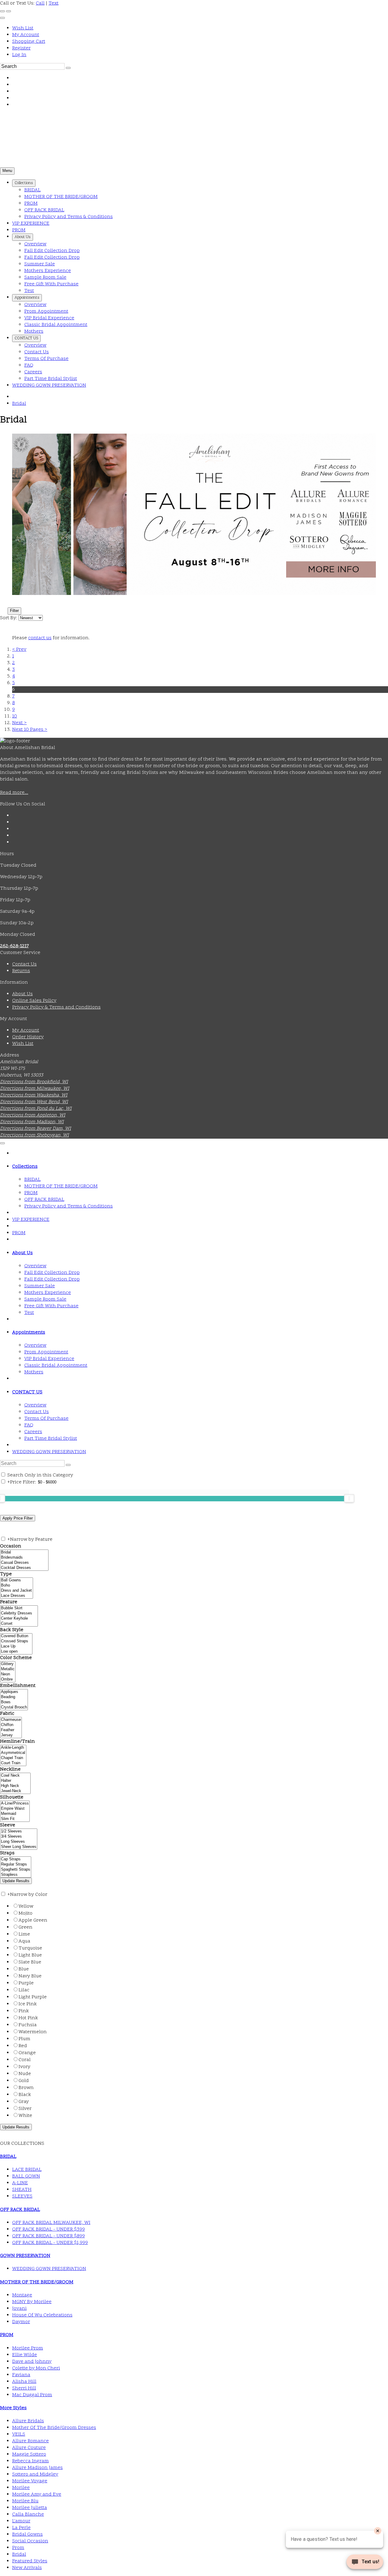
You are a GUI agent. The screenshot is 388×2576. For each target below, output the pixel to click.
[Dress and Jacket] (17, 1591)
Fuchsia (28, 2025)
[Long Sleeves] (19, 1842)
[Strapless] (16, 1875)
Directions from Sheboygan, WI (34, 1135)
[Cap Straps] (16, 1859)
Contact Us (24, 964)
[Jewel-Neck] (15, 1791)
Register (21, 48)
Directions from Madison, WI (32, 1122)
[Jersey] (11, 1735)
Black (25, 2095)
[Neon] (8, 1674)
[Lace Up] (16, 1646)
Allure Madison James (37, 2468)
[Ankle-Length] (13, 1748)
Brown (26, 2088)
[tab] (200, 1167)
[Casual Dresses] (24, 1563)
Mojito (25, 1913)
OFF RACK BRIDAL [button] (20, 2210)
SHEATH (22, 2190)
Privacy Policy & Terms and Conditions (56, 1007)
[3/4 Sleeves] (19, 1837)
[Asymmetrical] (13, 1753)
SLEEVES (22, 2196)
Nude (25, 2074)
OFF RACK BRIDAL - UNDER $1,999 (50, 2243)
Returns (21, 971)
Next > (19, 723)
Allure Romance (30, 2441)
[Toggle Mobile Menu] (2, 1143)
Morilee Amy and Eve (37, 2494)
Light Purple (33, 1997)
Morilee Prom (28, 2348)
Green (25, 1927)
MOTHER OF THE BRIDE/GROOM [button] (37, 2282)
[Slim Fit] (15, 1819)
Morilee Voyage (30, 2481)
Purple (26, 1983)
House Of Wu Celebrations (42, 2315)
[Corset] (19, 1624)
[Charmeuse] (11, 1720)
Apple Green (33, 1920)
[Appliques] (14, 1692)
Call (40, 3)
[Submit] (68, 68)
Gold (24, 2081)
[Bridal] (24, 1552)
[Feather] (11, 1730)
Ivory (24, 2067)
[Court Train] (13, 1763)
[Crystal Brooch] (14, 1707)
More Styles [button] (13, 2408)
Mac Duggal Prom (32, 2395)
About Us (22, 994)
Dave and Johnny (32, 2362)
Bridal (19, 404)
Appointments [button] (29, 1332)
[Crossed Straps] (16, 1641)
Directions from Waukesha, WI (34, 1095)
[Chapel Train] (13, 1758)
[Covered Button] (16, 1636)
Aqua (24, 1941)
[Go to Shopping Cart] (2, 11)
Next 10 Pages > (30, 730)
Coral (25, 2060)
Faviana (21, 2375)
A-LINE (20, 2183)
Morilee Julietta (30, 2508)
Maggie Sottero (29, 2454)
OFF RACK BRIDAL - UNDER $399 (48, 2229)
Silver (25, 2109)
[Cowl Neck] (15, 1776)
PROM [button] (7, 2335)
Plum (24, 2039)
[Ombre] (8, 1679)
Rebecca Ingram (30, 2461)
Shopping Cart (29, 42)
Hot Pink (28, 2018)
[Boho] (17, 1585)
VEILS (19, 2434)
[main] (194, 573)
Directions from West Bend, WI (34, 1102)
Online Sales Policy (34, 1001)
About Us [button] (22, 1253)
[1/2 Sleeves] (19, 1831)
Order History (28, 1037)
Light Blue (30, 1955)
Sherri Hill (24, 2388)
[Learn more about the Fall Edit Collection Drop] (194, 514)
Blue (24, 1969)
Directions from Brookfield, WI (34, 1082)
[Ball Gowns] (17, 1580)
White (25, 2116)
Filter (14, 611)
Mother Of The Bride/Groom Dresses (54, 2428)
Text (54, 3)
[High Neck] (15, 1786)
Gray (24, 2102)
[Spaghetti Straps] (16, 1870)
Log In (19, 55)
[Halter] (15, 1781)
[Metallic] (8, 1669)
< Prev (19, 650)
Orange (27, 2053)
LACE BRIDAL (27, 2170)
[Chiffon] (11, 1725)
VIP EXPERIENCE (31, 1220)
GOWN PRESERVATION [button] (25, 2256)
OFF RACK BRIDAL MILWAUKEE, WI (51, 2223)
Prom (18, 2548)
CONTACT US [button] (27, 1392)
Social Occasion (30, 2541)
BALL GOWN (26, 2176)
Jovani (19, 2309)
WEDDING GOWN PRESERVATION (49, 1452)
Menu (7, 171)
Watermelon (33, 2032)
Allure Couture (29, 2448)
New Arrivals (27, 2568)
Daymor (21, 2322)
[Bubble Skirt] (19, 1608)
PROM (19, 1233)
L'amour (21, 2521)
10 (15, 716)
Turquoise (30, 1948)
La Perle (21, 2528)
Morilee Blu (25, 2501)
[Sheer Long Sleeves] (19, 1847)
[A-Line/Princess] (15, 1804)
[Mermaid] (15, 1814)
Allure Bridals (28, 2421)
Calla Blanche (28, 2514)
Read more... (14, 793)
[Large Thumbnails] (8, 601)
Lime (24, 1934)
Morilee (21, 2488)
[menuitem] (200, 28)
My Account (26, 35)
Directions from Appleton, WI (33, 1115)
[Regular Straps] (16, 1864)
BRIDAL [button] (8, 2157)
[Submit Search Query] (68, 1465)
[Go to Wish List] (8, 11)
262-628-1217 (14, 946)
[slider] (349, 1498)
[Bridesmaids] (24, 1558)
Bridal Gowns (27, 2534)
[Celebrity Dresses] (19, 1613)
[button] (24, 183)
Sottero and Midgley (35, 2474)
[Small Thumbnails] (3, 601)
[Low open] (16, 1652)
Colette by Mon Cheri (36, 2368)
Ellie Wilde (25, 2355)
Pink (24, 2011)
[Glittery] (8, 1664)
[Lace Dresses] (17, 1596)
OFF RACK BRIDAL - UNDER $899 (48, 2236)
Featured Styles (30, 2561)
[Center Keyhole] (19, 1619)
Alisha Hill (24, 2382)
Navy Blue (30, 1976)
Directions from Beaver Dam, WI (35, 1129)
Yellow (26, 1906)
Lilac (24, 1990)
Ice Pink (28, 2004)
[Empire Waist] (15, 1809)
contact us (40, 638)
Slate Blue (30, 1962)
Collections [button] (25, 1167)
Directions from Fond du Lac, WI (36, 1109)
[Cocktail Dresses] (24, 1568)
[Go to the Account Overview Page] (2, 18)
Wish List (23, 28)
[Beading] (14, 1697)
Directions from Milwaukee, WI (35, 1089)
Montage (22, 2295)
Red (23, 2046)
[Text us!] (365, 2563)
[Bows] (14, 1702)
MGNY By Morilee (32, 2302)
